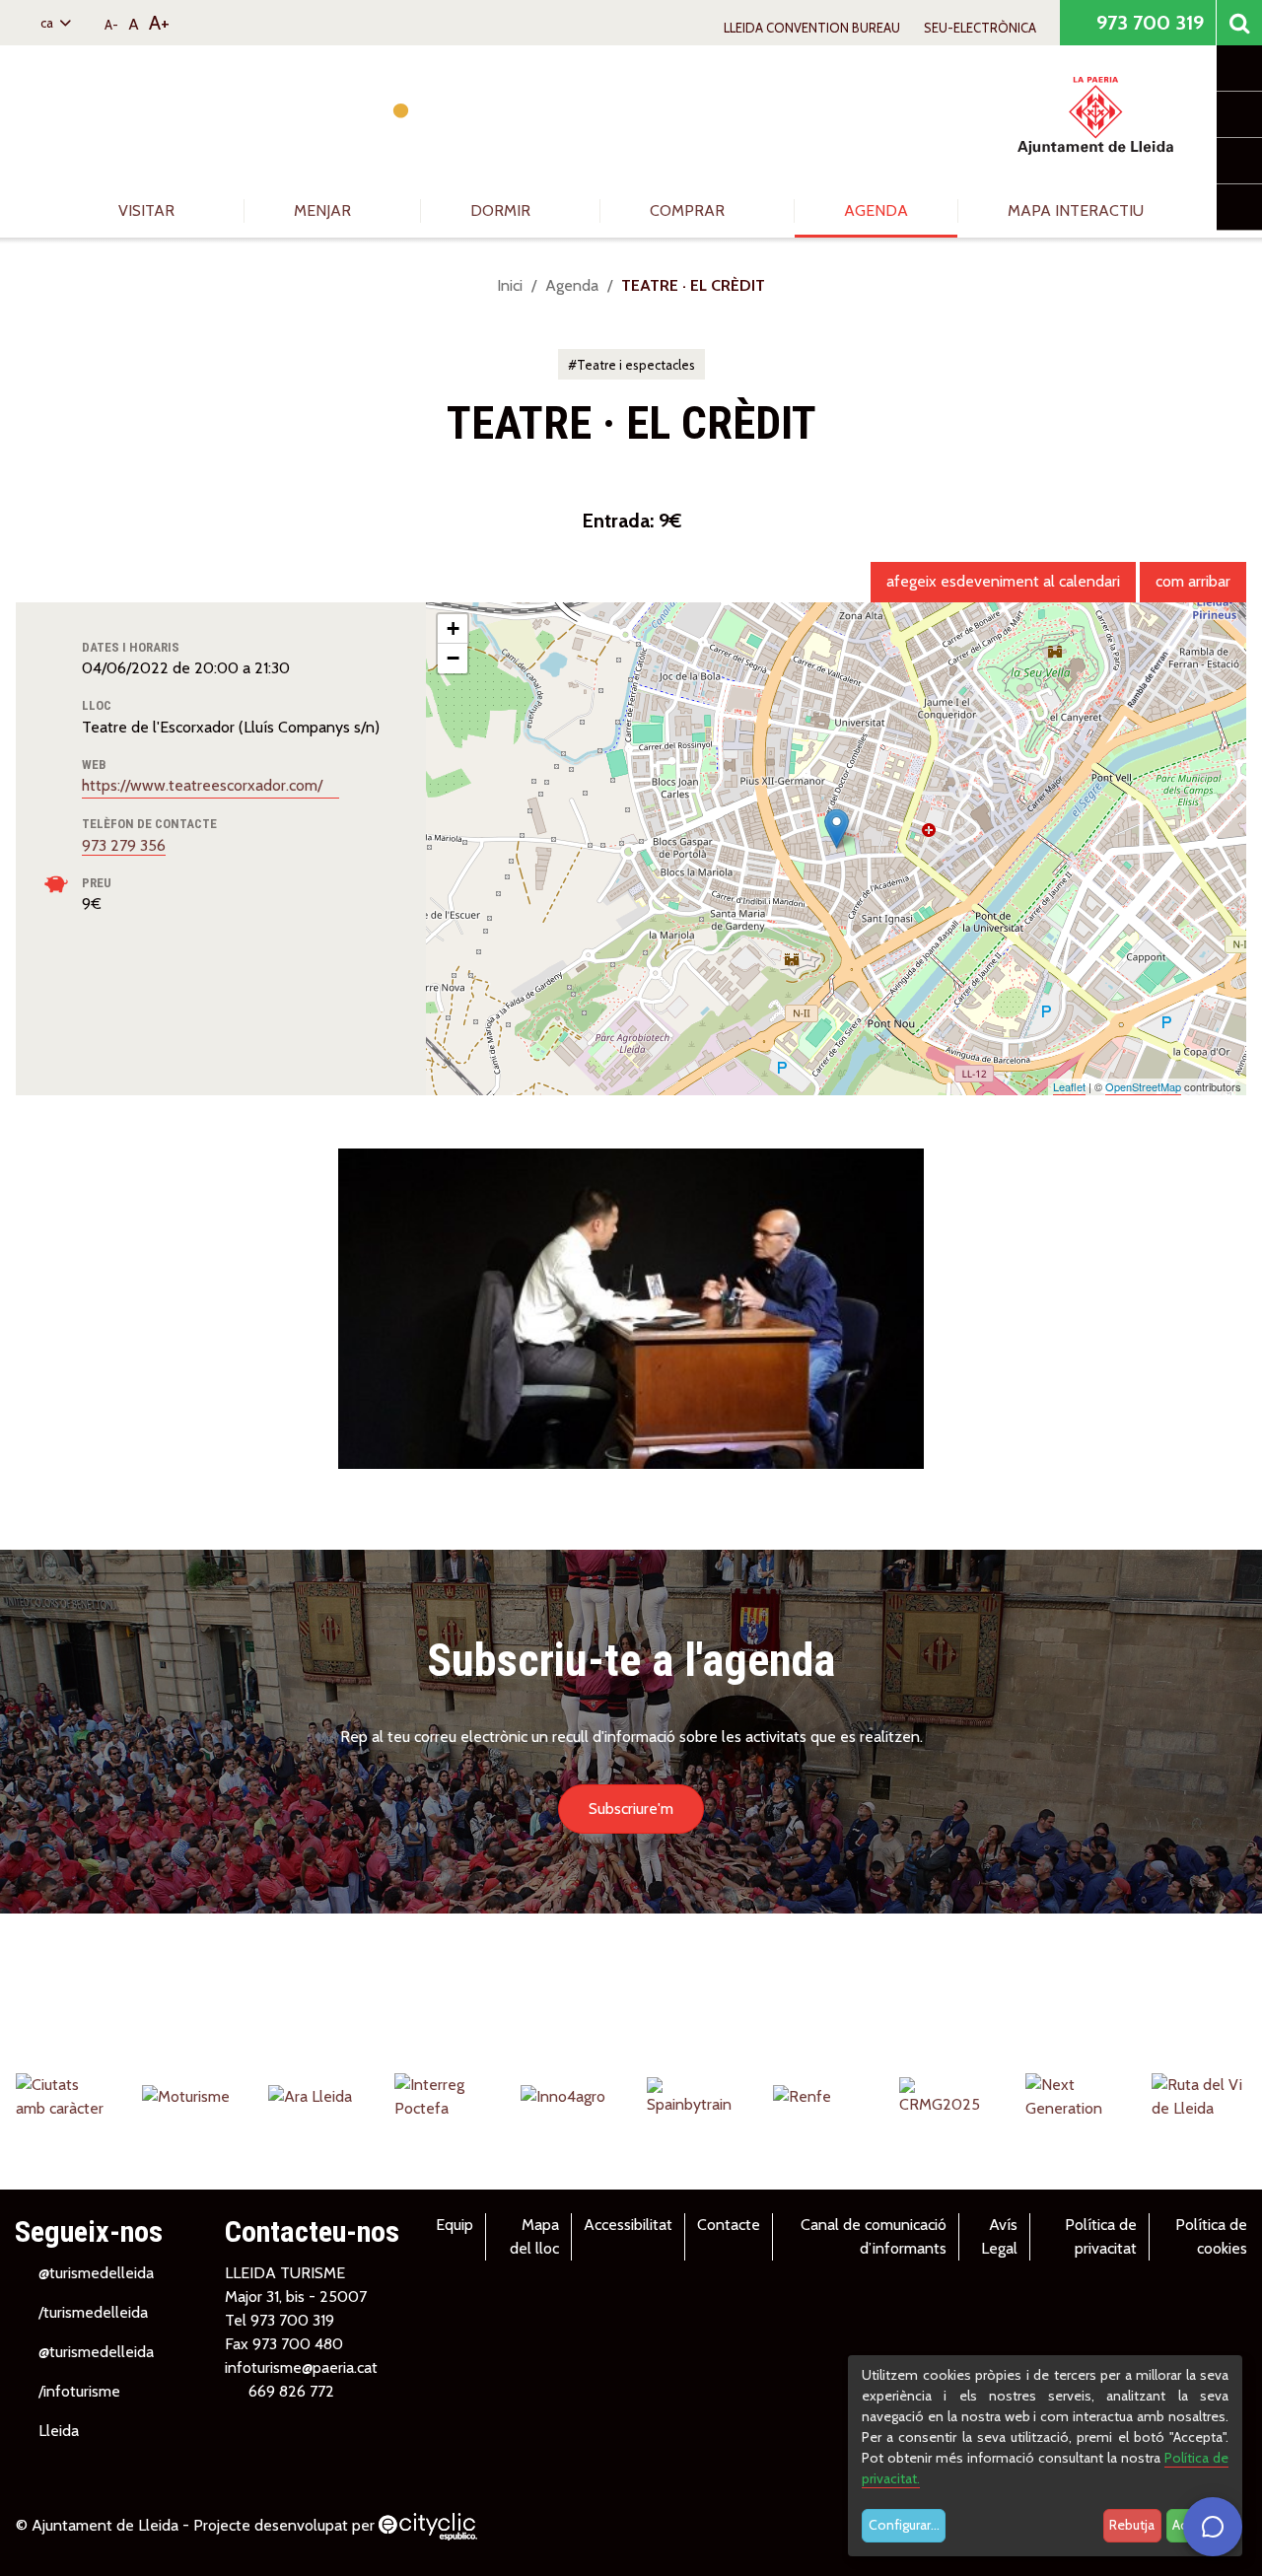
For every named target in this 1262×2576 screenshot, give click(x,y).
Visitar (148, 210)
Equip (455, 2225)
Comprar (689, 210)
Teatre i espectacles (636, 365)
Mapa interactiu (1076, 210)
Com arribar (1193, 581)
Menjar (324, 210)
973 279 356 (124, 845)
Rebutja (1132, 2525)
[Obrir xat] (1213, 2527)
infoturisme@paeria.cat (301, 2367)
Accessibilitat (628, 2225)
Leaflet (1069, 1086)
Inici (510, 285)
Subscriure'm (631, 1809)
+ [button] (453, 628)
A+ (159, 23)
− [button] (453, 658)
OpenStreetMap (1143, 1086)
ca (48, 23)
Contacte (729, 2225)
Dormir (502, 210)
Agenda (876, 210)
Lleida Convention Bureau (812, 28)
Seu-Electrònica (980, 28)
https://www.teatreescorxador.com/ (204, 785)
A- (111, 25)
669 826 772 (291, 2391)
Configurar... (904, 2525)
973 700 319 (1148, 23)
